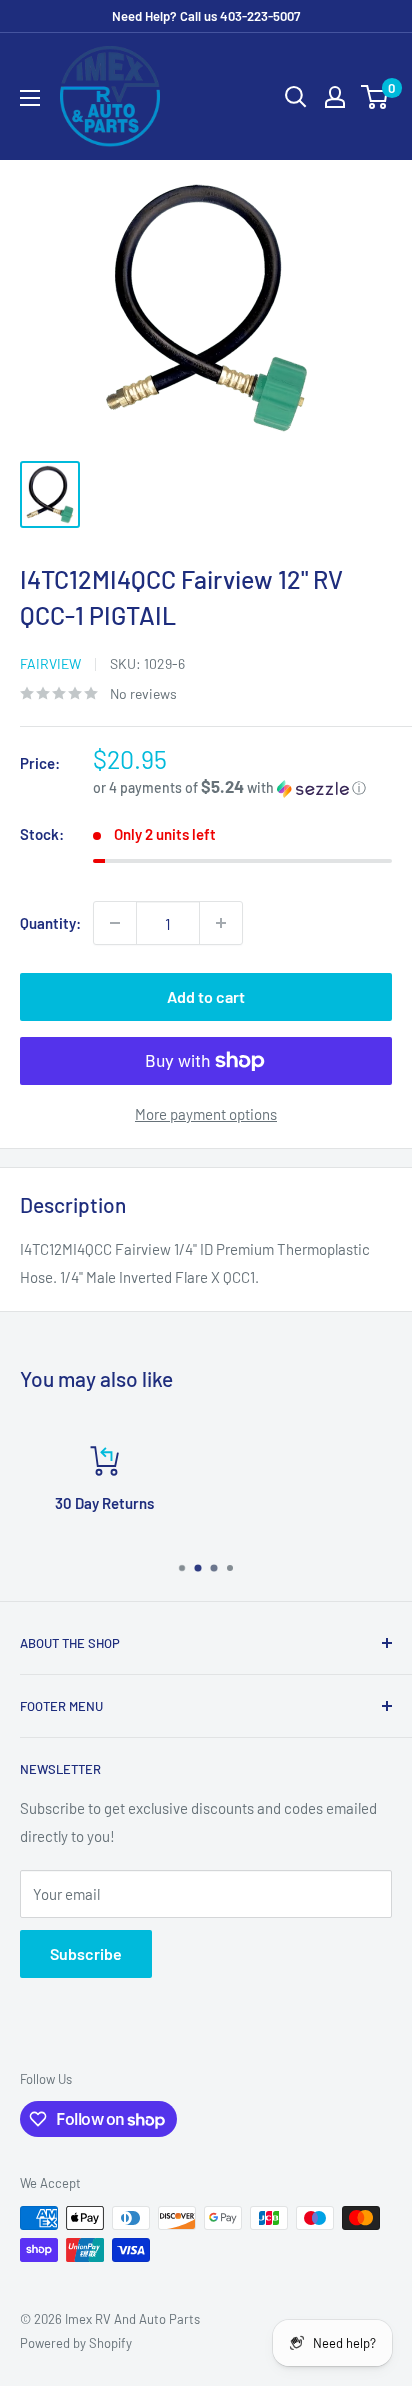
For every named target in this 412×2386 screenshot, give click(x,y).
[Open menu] (30, 98)
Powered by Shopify (76, 2343)
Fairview (50, 663)
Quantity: (50, 923)
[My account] (335, 97)
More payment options (206, 1114)
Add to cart (206, 996)
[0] (375, 97)
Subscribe (86, 1953)
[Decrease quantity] (115, 923)
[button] (242, 787)
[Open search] (296, 97)
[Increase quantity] (221, 923)
